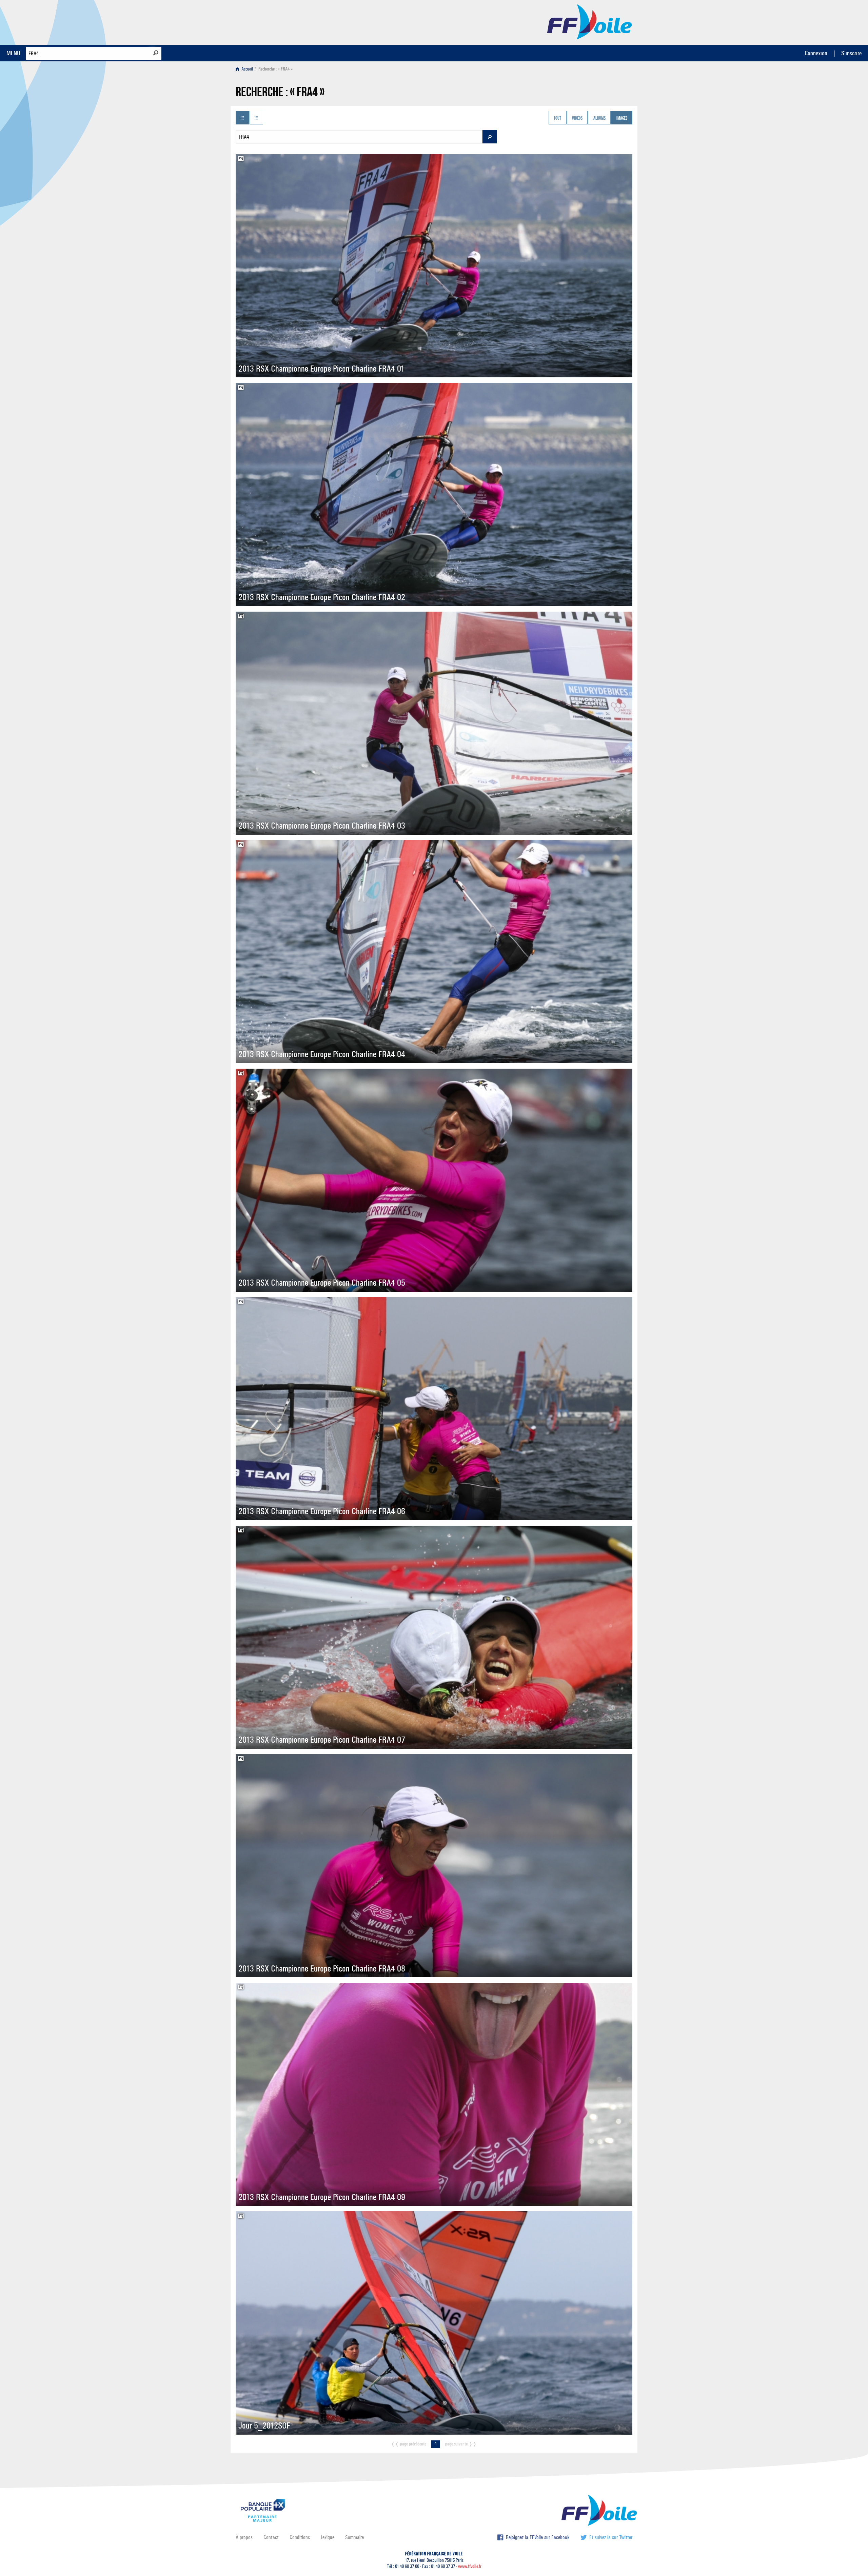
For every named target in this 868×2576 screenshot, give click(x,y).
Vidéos (577, 118)
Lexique (328, 2537)
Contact (271, 2537)
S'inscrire (851, 53)
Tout (557, 118)
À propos (244, 2537)
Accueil (247, 69)
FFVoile (590, 21)
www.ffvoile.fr (470, 2566)
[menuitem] (246, 69)
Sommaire (354, 2537)
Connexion (816, 53)
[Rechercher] (156, 53)
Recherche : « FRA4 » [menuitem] (275, 69)
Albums (599, 118)
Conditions (300, 2537)
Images (622, 118)
